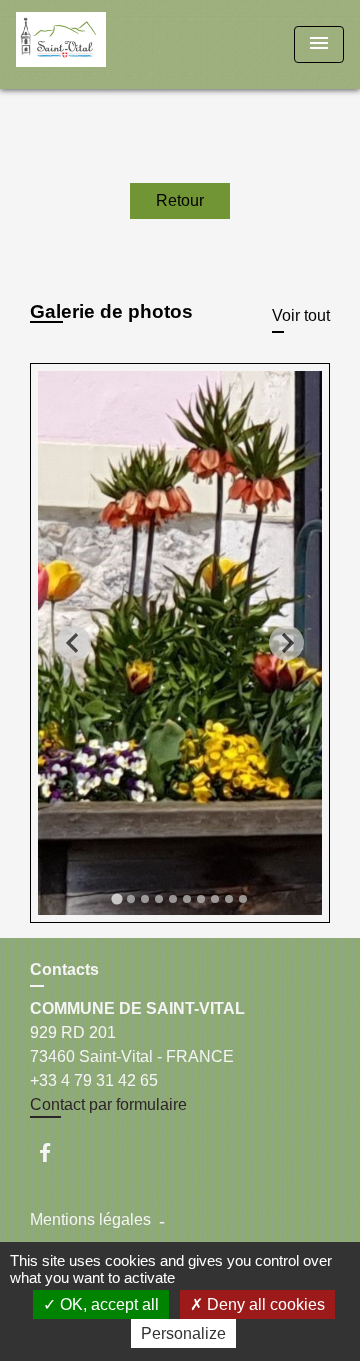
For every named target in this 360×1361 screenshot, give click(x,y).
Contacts (64, 969)
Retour (180, 200)
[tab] (116, 898)
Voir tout (301, 315)
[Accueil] (91, 44)
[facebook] (54, 1152)
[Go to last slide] (73, 643)
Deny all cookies (264, 1304)
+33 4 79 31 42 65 (94, 1080)
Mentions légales (90, 1219)
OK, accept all (107, 1304)
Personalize (183, 1333)
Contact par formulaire (108, 1104)
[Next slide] (286, 643)
